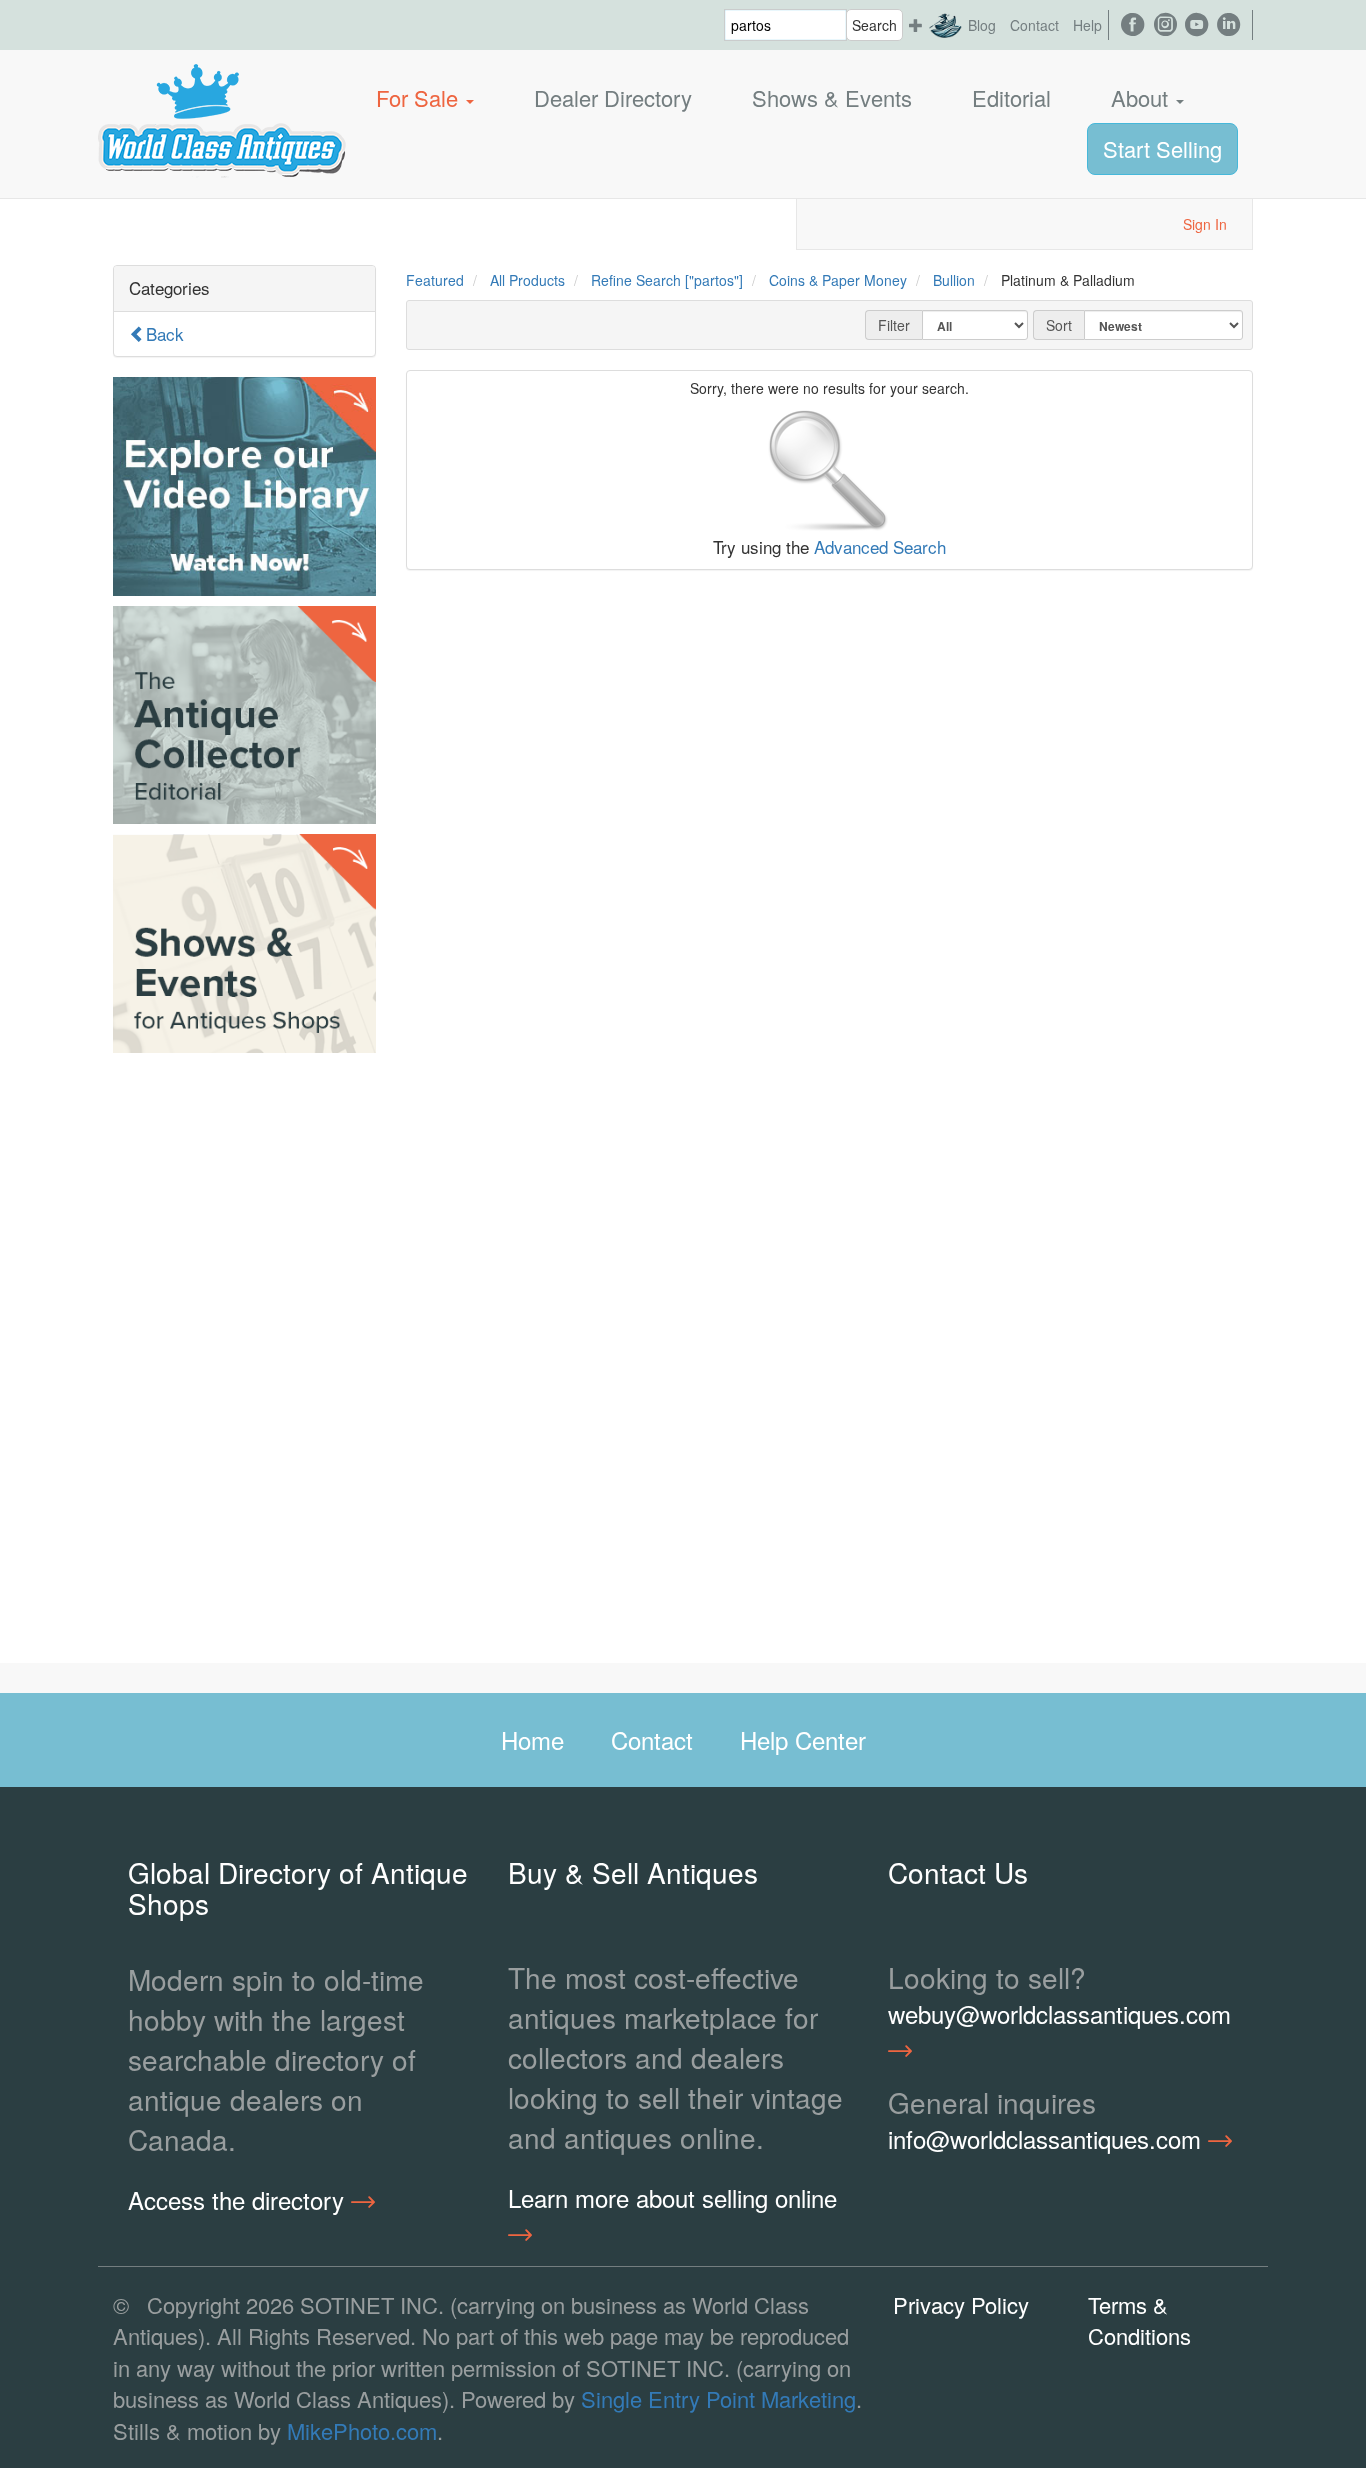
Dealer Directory (613, 97)
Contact (1034, 25)
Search (874, 25)
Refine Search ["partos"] (667, 280)
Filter (894, 325)
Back (165, 333)
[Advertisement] (244, 1363)
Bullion (954, 280)
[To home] (222, 98)
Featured (435, 280)
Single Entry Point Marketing (718, 2398)
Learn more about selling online (672, 2198)
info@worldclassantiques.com (1048, 2139)
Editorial (1011, 97)
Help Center (803, 1739)
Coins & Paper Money (838, 280)
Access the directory (239, 2200)
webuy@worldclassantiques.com (1059, 2014)
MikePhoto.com (362, 2430)
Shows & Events (832, 97)
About (1142, 97)
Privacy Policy (961, 2304)
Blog (982, 25)
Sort (1059, 325)
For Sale (420, 97)
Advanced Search (880, 546)
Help (1087, 25)
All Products (527, 280)
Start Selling (1162, 148)
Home (532, 1739)
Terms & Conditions (1139, 2320)
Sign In (1205, 224)
